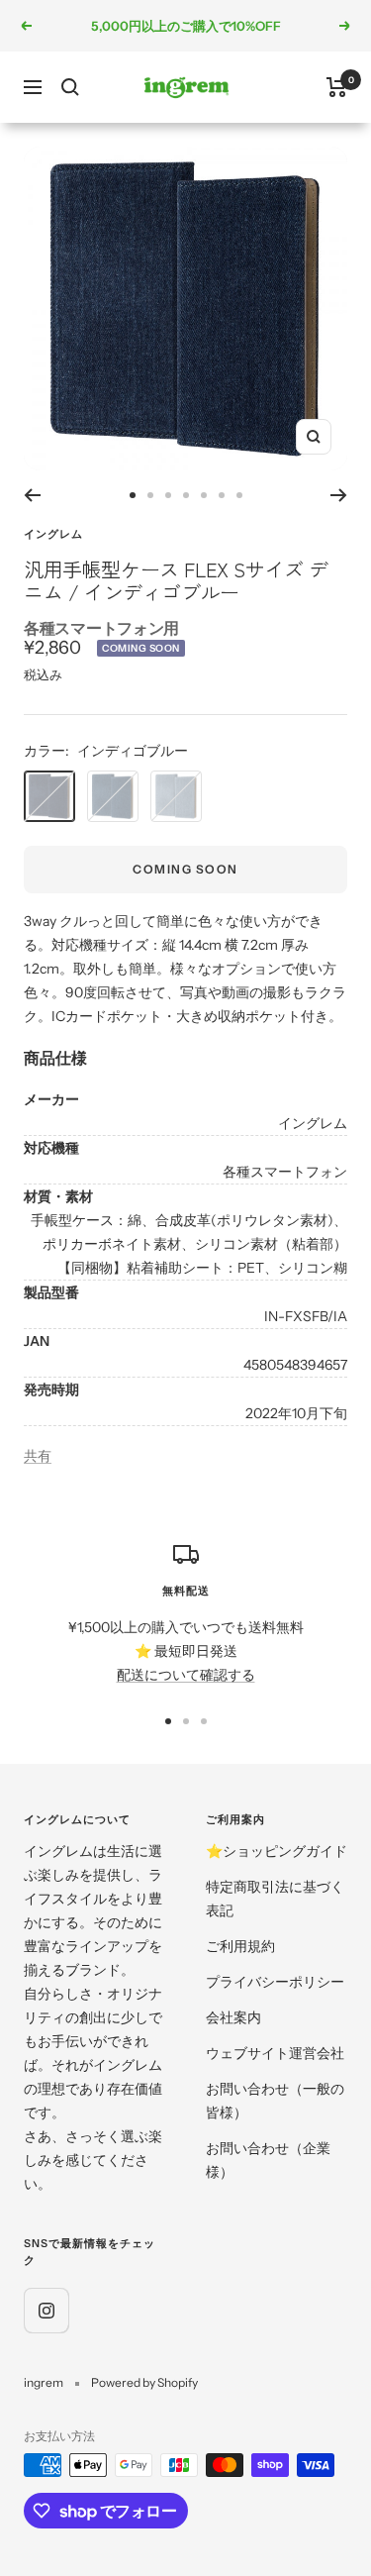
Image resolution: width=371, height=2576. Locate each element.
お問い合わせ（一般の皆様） (275, 2101)
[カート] (337, 87)
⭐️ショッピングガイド (277, 1851)
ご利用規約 (240, 1946)
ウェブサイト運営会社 (275, 2053)
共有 (38, 1456)
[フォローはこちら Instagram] (46, 2310)
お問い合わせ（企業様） (268, 2160)
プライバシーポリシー (275, 1982)
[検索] (70, 87)
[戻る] (32, 495)
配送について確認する (186, 1675)
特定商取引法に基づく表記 (275, 1899)
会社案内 (233, 2017)
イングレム (53, 534)
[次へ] (339, 495)
